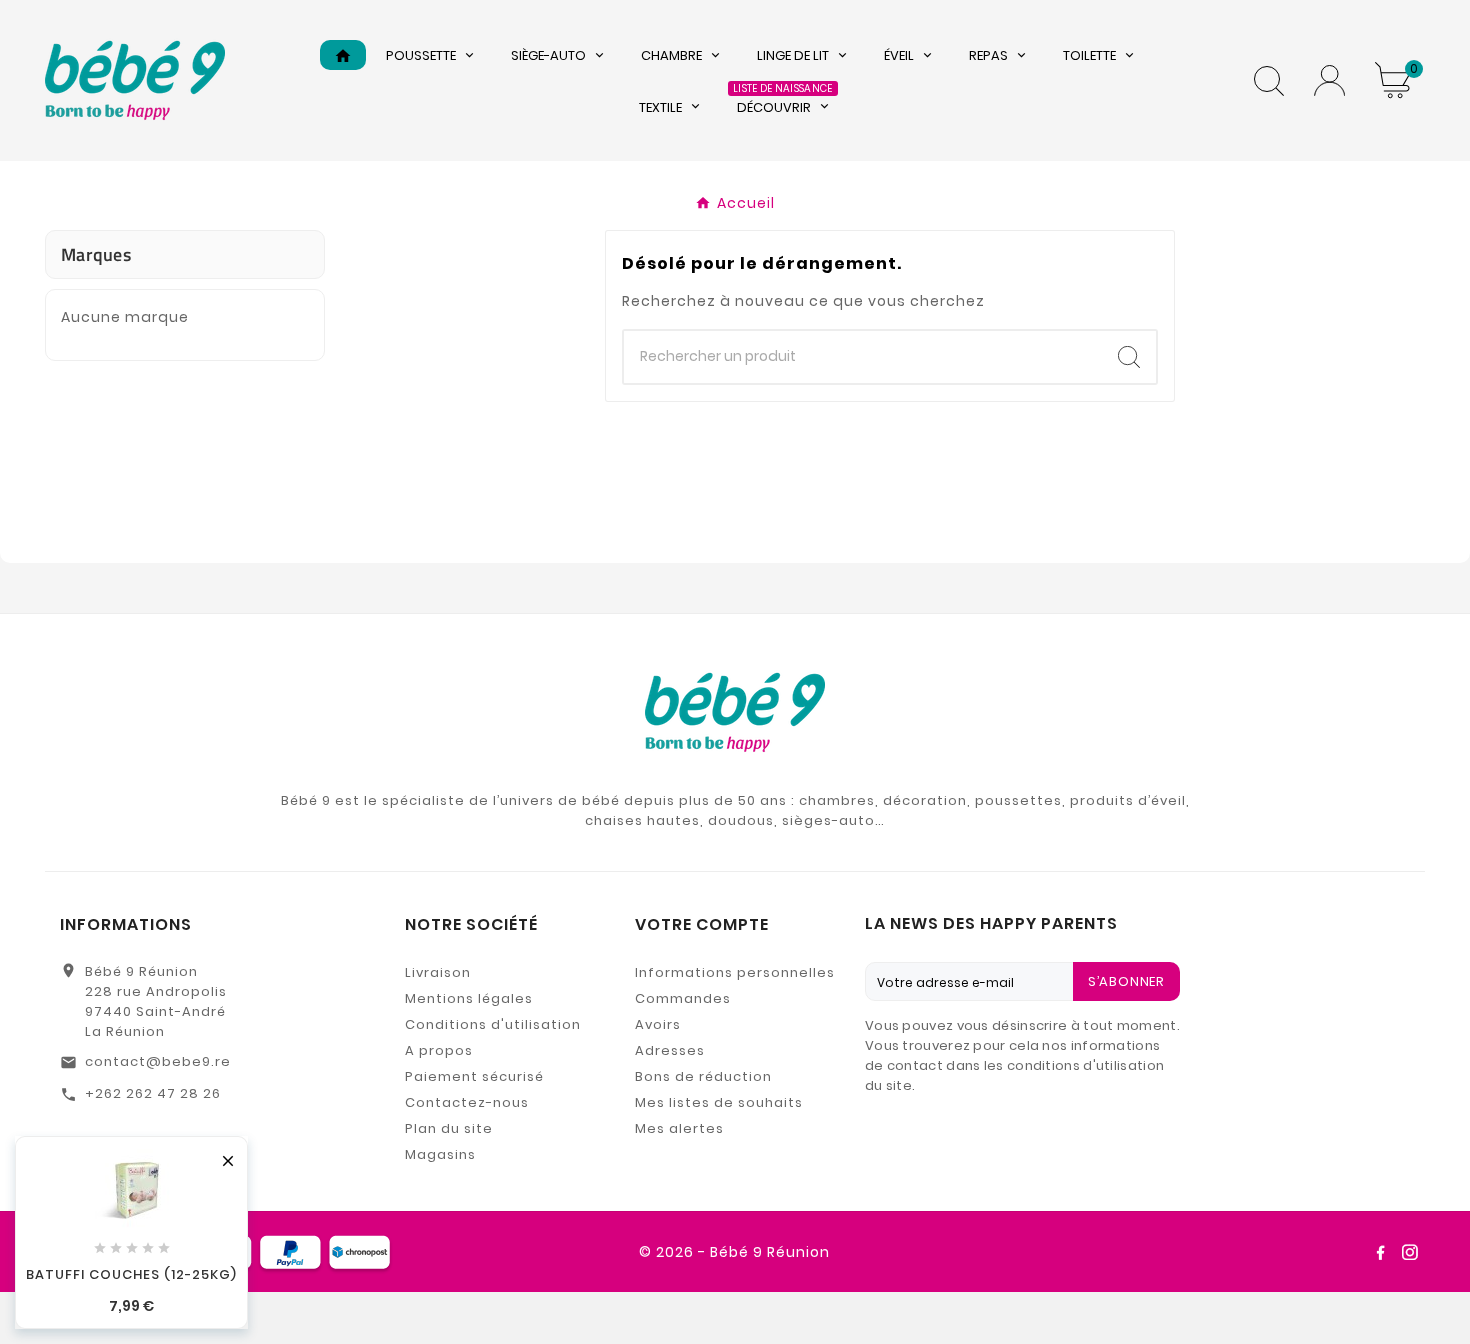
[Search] (1129, 357)
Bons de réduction (703, 1076)
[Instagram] (1410, 1252)
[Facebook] (1380, 1252)
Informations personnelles (735, 972)
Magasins (440, 1154)
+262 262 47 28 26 (153, 1093)
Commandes (683, 998)
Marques (96, 254)
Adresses (670, 1050)
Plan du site (449, 1128)
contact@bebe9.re (158, 1061)
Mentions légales (469, 998)
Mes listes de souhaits (719, 1102)
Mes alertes (679, 1128)
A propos (439, 1050)
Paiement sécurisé (474, 1076)
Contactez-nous (467, 1102)
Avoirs (658, 1024)
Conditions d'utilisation (493, 1024)
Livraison (438, 972)
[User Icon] (1329, 80)
